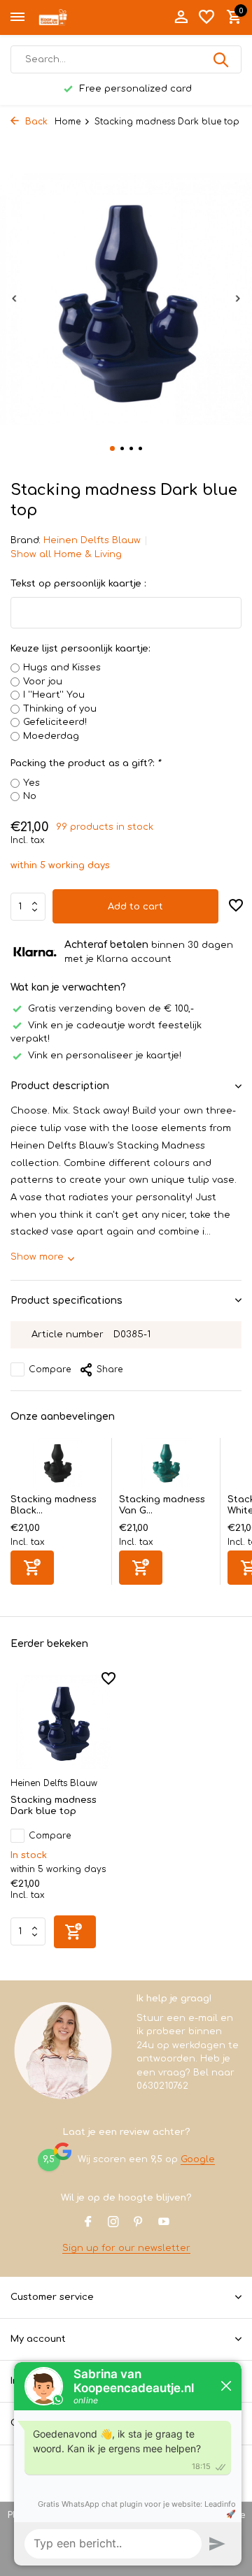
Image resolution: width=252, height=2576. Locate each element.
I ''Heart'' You (54, 695)
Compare (50, 1369)
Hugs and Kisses (62, 668)
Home (68, 122)
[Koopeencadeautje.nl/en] (74, 17)
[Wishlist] (206, 17)
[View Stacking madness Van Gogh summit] (166, 1466)
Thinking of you (60, 709)
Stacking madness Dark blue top (54, 1806)
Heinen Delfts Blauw (92, 540)
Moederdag (51, 736)
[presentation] (14, 298)
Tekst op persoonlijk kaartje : (78, 584)
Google (198, 2159)
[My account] (181, 17)
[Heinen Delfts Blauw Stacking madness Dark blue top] (63, 1722)
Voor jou (43, 682)
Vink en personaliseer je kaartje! (105, 1056)
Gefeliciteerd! (55, 722)
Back (35, 122)
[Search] (222, 59)
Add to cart (135, 907)
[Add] (32, 1568)
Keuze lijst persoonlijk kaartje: (80, 649)
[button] (112, 448)
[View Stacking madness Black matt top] (57, 1466)
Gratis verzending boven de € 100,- (111, 1009)
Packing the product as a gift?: (85, 763)
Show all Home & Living (66, 554)
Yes (31, 783)
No (30, 796)
